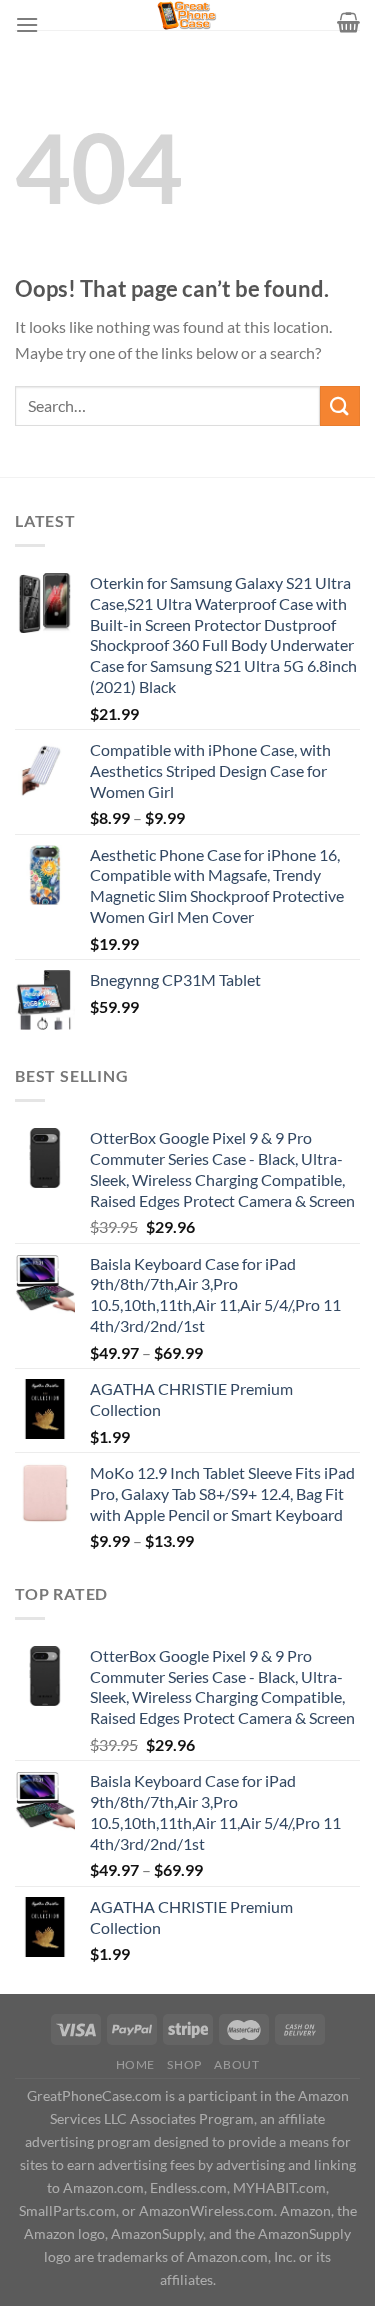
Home (135, 2064)
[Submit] (340, 405)
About (236, 2064)
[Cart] (348, 22)
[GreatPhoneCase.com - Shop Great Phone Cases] (188, 15)
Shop (184, 2064)
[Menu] (27, 24)
